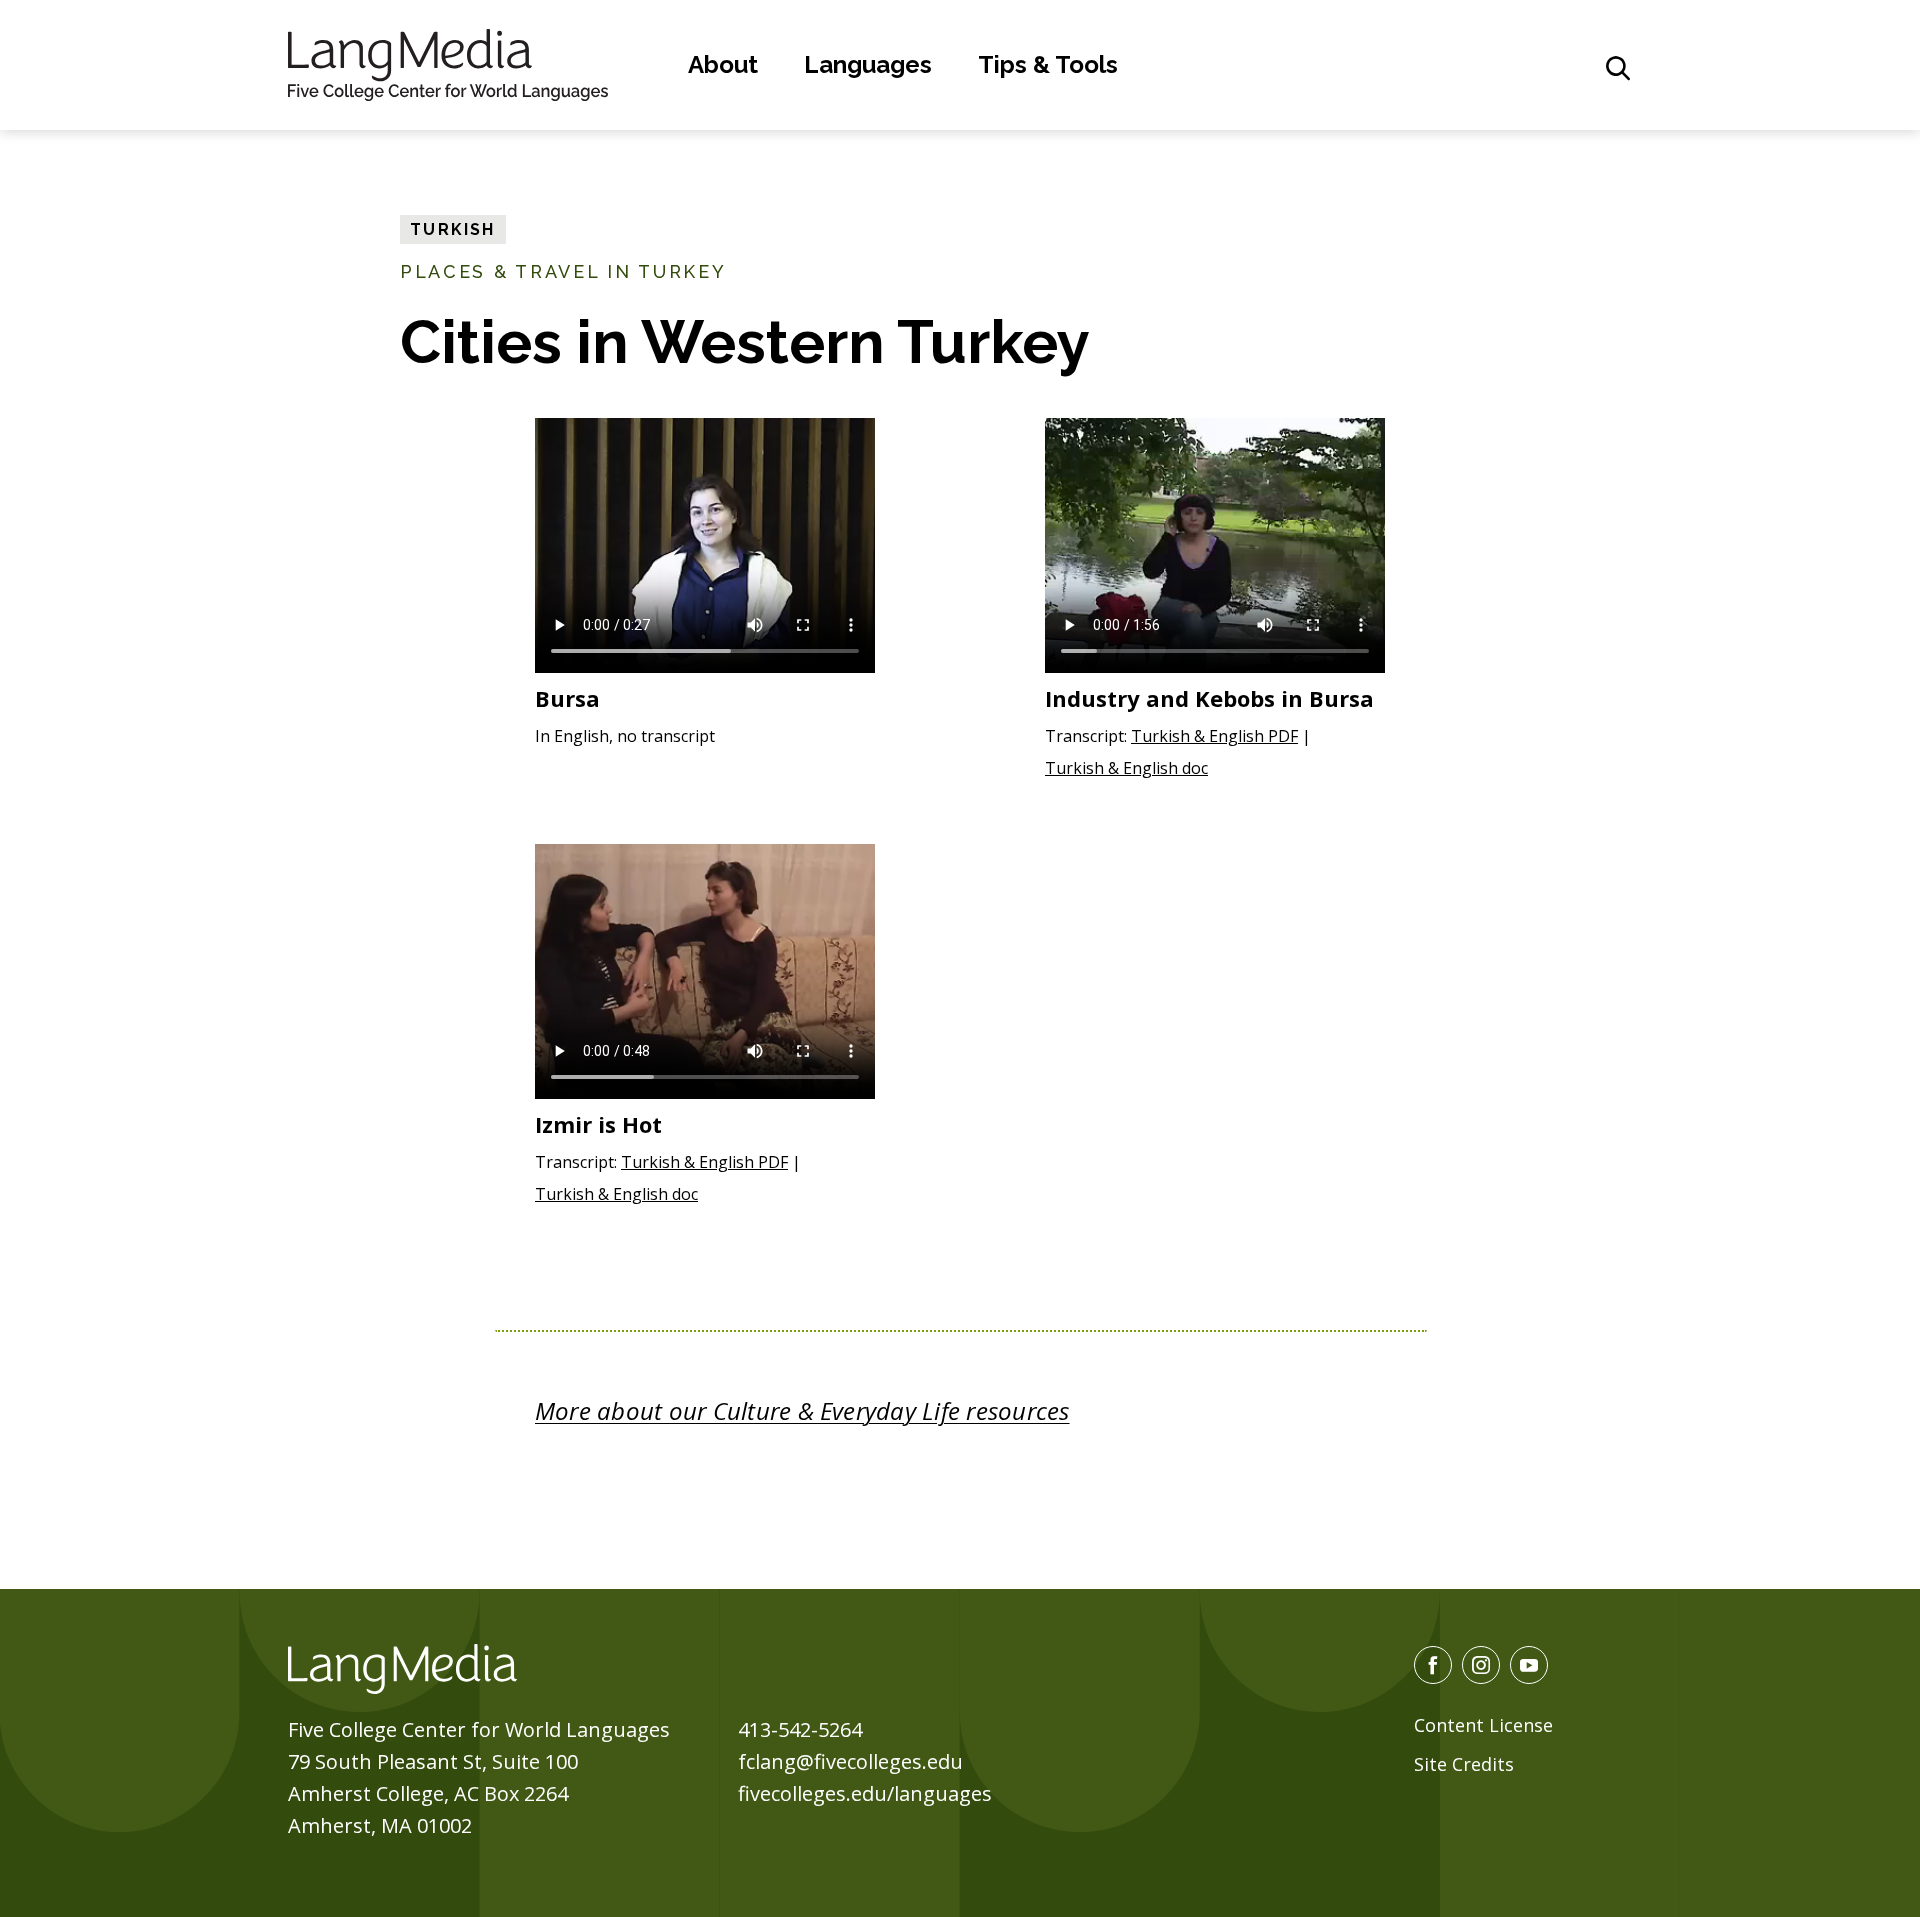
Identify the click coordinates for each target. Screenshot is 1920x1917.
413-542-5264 (800, 1729)
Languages (868, 64)
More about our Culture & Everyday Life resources (802, 1410)
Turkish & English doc (1126, 768)
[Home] (448, 62)
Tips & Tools (1048, 64)
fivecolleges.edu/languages (865, 1793)
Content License (1483, 1725)
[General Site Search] (1618, 68)
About (723, 64)
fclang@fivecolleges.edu (850, 1761)
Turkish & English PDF (1214, 736)
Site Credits (1464, 1764)
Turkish (453, 229)
